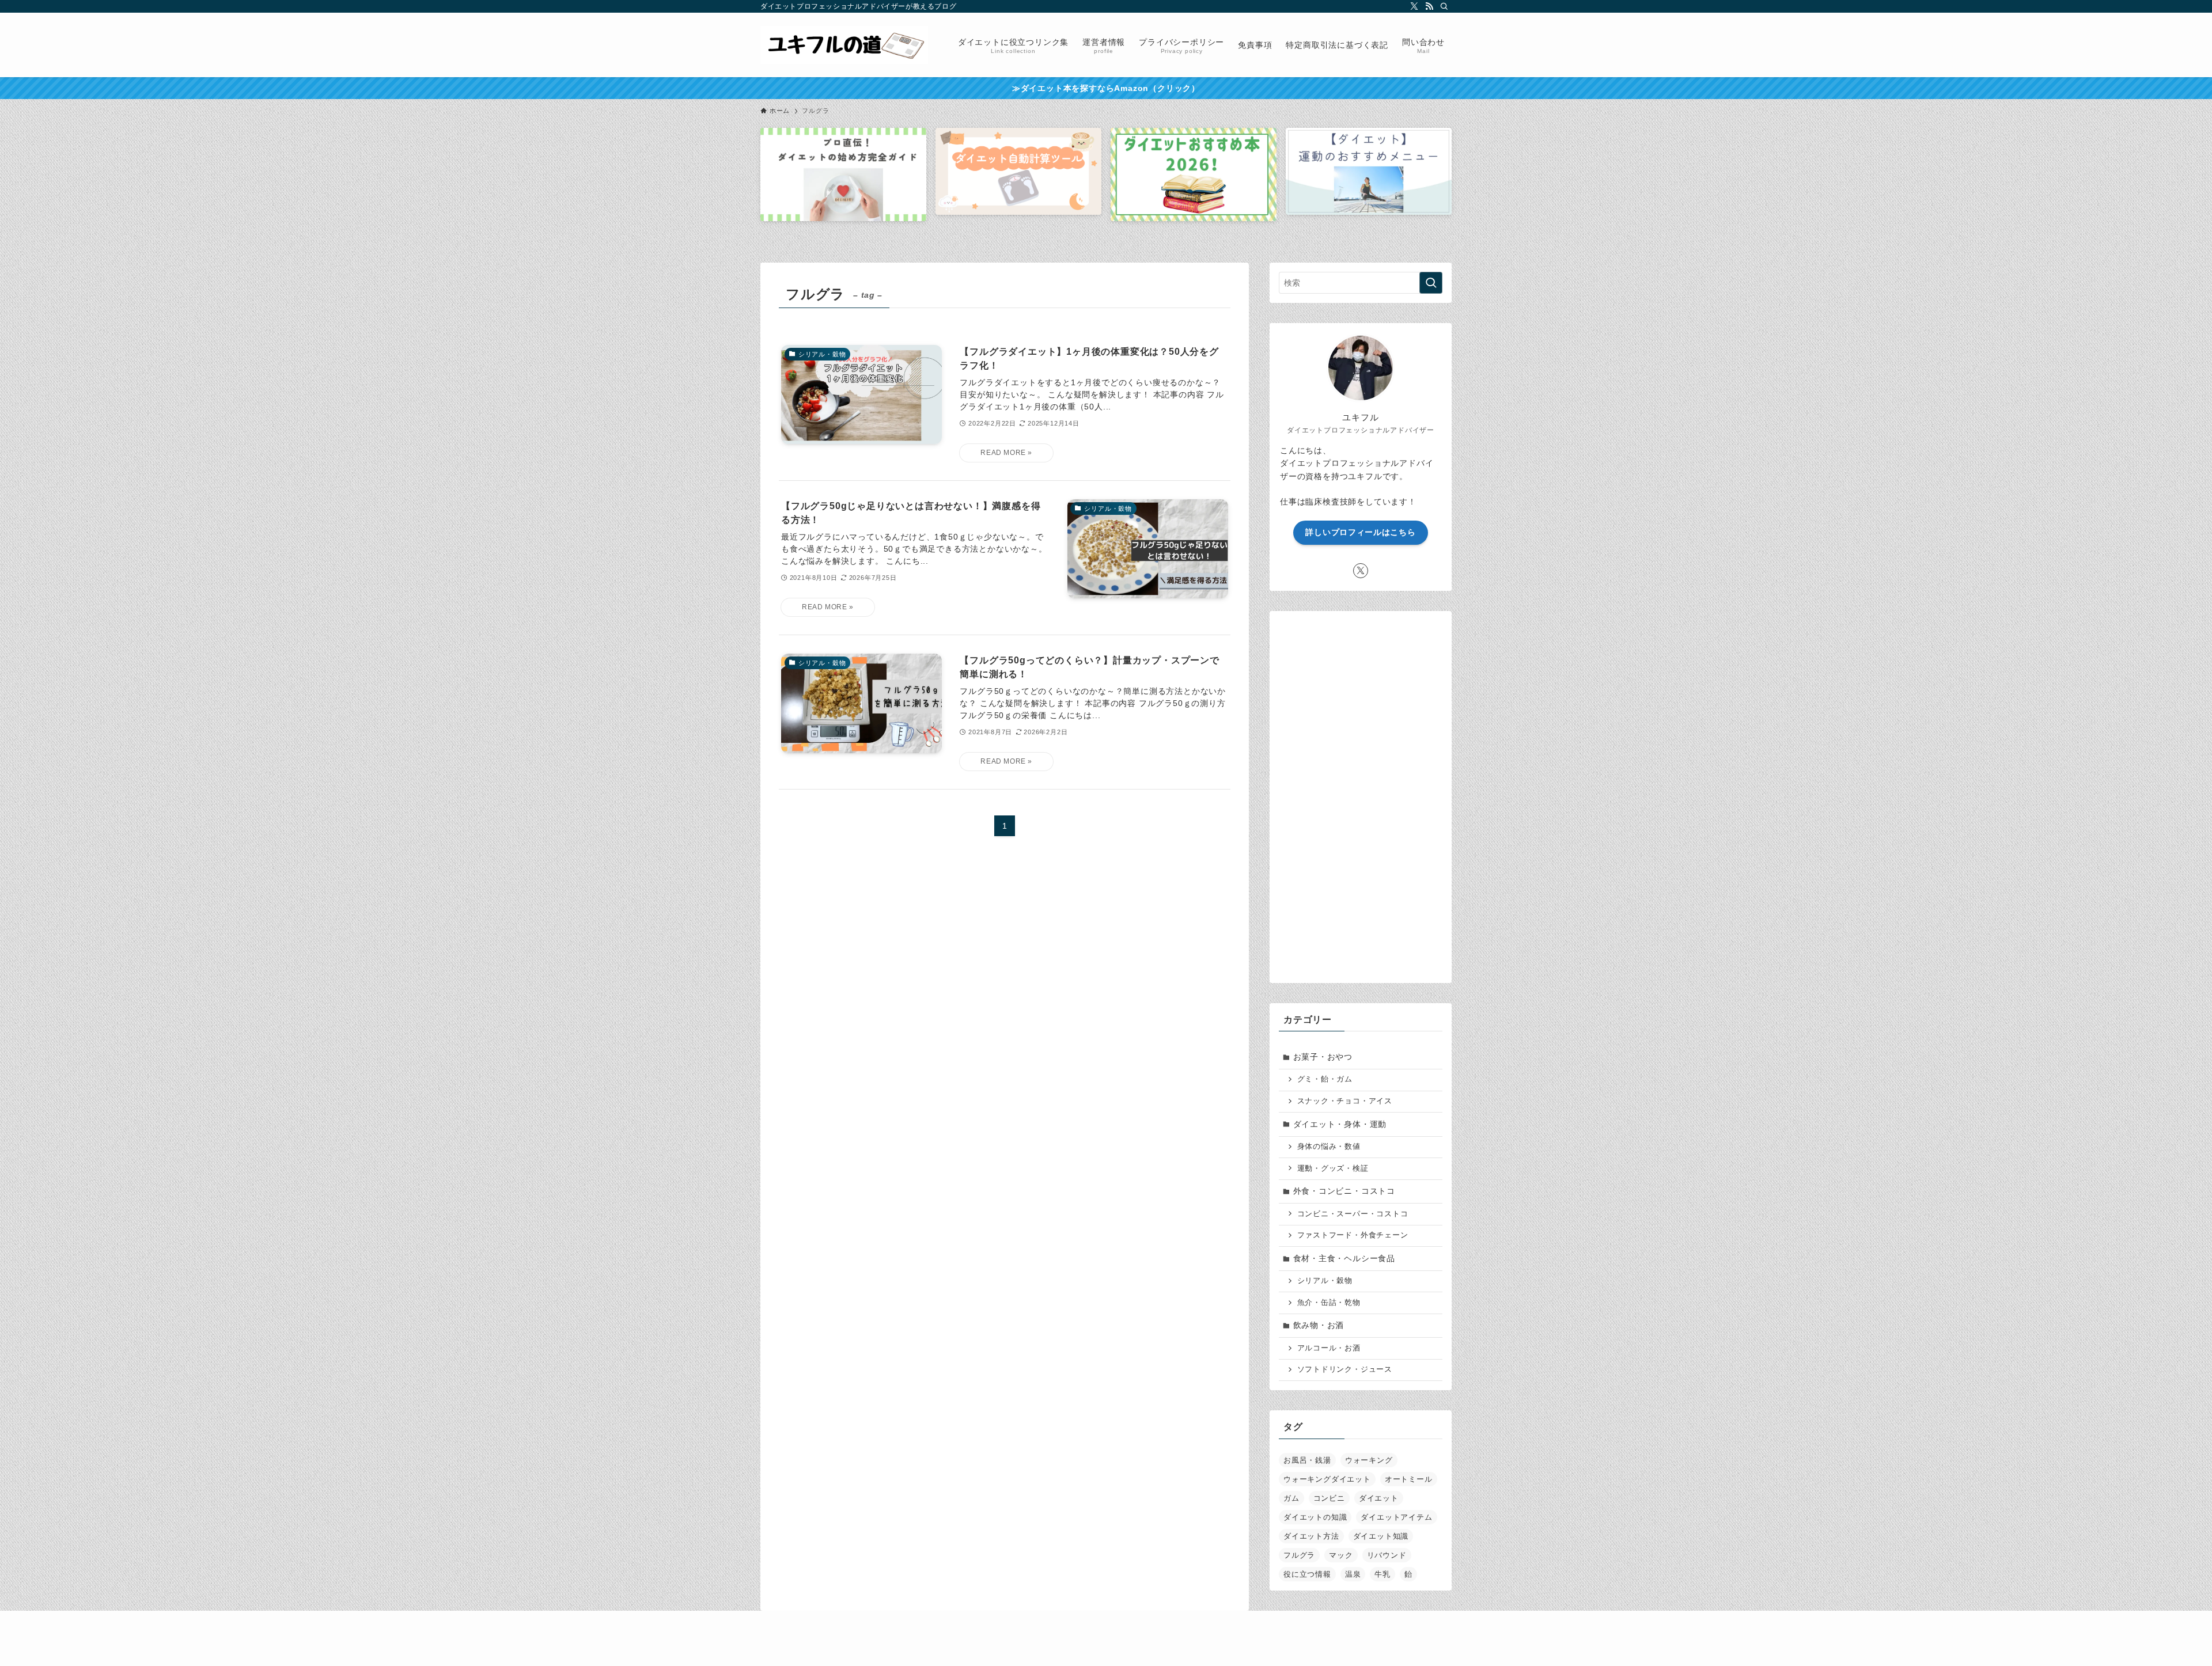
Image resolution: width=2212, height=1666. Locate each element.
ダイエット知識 (1381, 1536)
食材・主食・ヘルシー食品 (1344, 1258)
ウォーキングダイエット (1327, 1479)
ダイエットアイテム (1396, 1517)
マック (1341, 1555)
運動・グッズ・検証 (1333, 1168)
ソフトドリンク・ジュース (1345, 1369)
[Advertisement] (1361, 793)
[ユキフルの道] (844, 45)
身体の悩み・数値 (1329, 1147)
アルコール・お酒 (1329, 1348)
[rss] (1429, 6)
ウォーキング (1369, 1460)
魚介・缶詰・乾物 (1329, 1303)
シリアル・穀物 (1325, 1281)
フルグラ (1299, 1555)
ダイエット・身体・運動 (1340, 1124)
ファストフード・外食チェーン (1353, 1235)
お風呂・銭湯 (1307, 1460)
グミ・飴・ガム (1325, 1079)
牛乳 (1382, 1574)
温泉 (1353, 1574)
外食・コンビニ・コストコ (1344, 1191)
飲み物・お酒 (1319, 1325)
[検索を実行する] (1431, 283)
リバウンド (1387, 1555)
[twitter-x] (1414, 6)
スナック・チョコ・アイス (1345, 1101)
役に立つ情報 (1307, 1574)
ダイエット (1379, 1498)
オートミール (1409, 1479)
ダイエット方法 (1311, 1536)
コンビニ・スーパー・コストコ (1353, 1214)
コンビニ (1329, 1498)
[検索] (1444, 6)
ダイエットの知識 (1315, 1517)
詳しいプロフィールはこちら (1360, 532)
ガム (1291, 1498)
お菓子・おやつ (1323, 1057)
